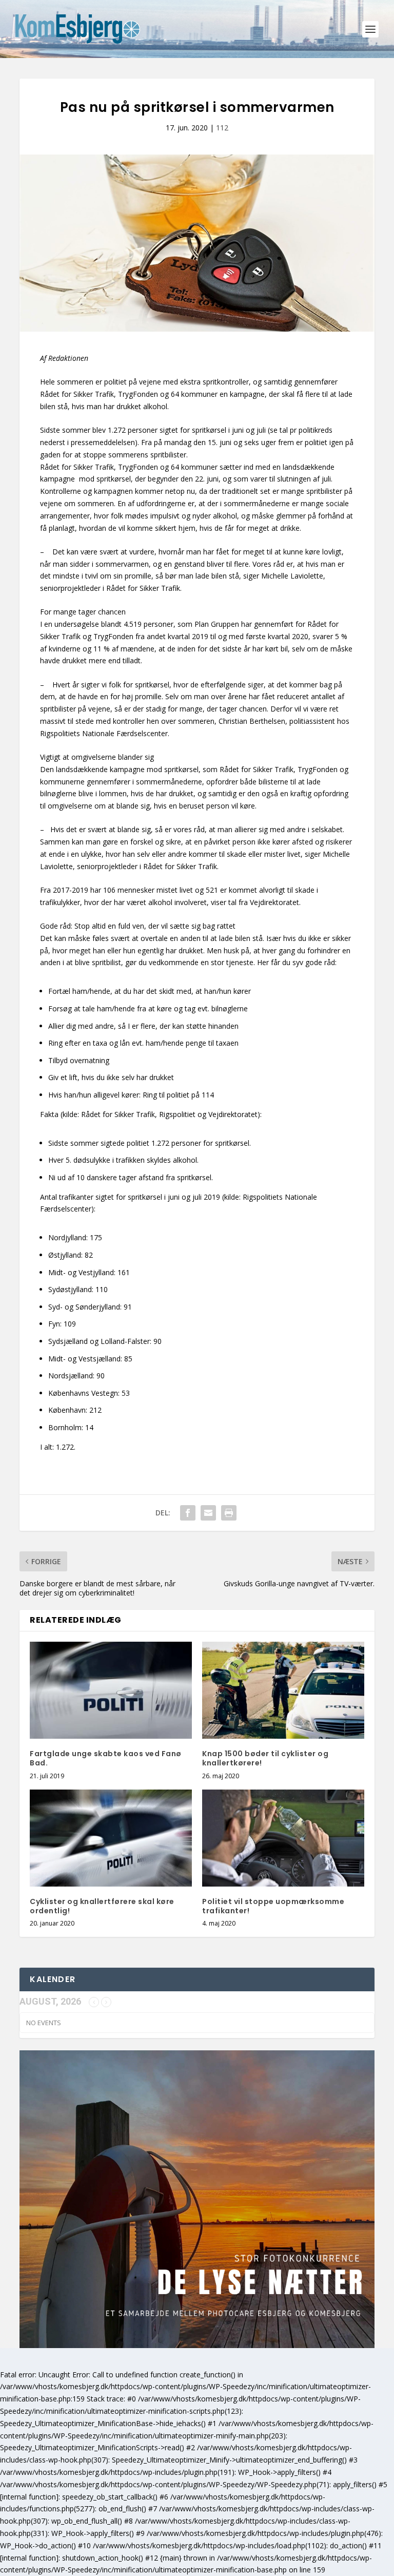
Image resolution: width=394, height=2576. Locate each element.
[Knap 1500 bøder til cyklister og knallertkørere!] (283, 1690)
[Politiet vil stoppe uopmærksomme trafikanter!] (283, 1838)
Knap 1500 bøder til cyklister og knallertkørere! (265, 1758)
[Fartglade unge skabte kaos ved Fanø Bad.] (111, 1690)
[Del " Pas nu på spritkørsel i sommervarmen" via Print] (229, 1513)
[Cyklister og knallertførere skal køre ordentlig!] (111, 1838)
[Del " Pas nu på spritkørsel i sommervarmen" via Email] (208, 1513)
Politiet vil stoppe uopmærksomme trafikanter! (273, 1906)
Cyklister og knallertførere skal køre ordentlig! (102, 1906)
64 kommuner (194, 467)
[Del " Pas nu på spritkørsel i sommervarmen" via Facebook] (188, 1513)
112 (222, 128)
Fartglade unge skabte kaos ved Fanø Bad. (106, 1758)
